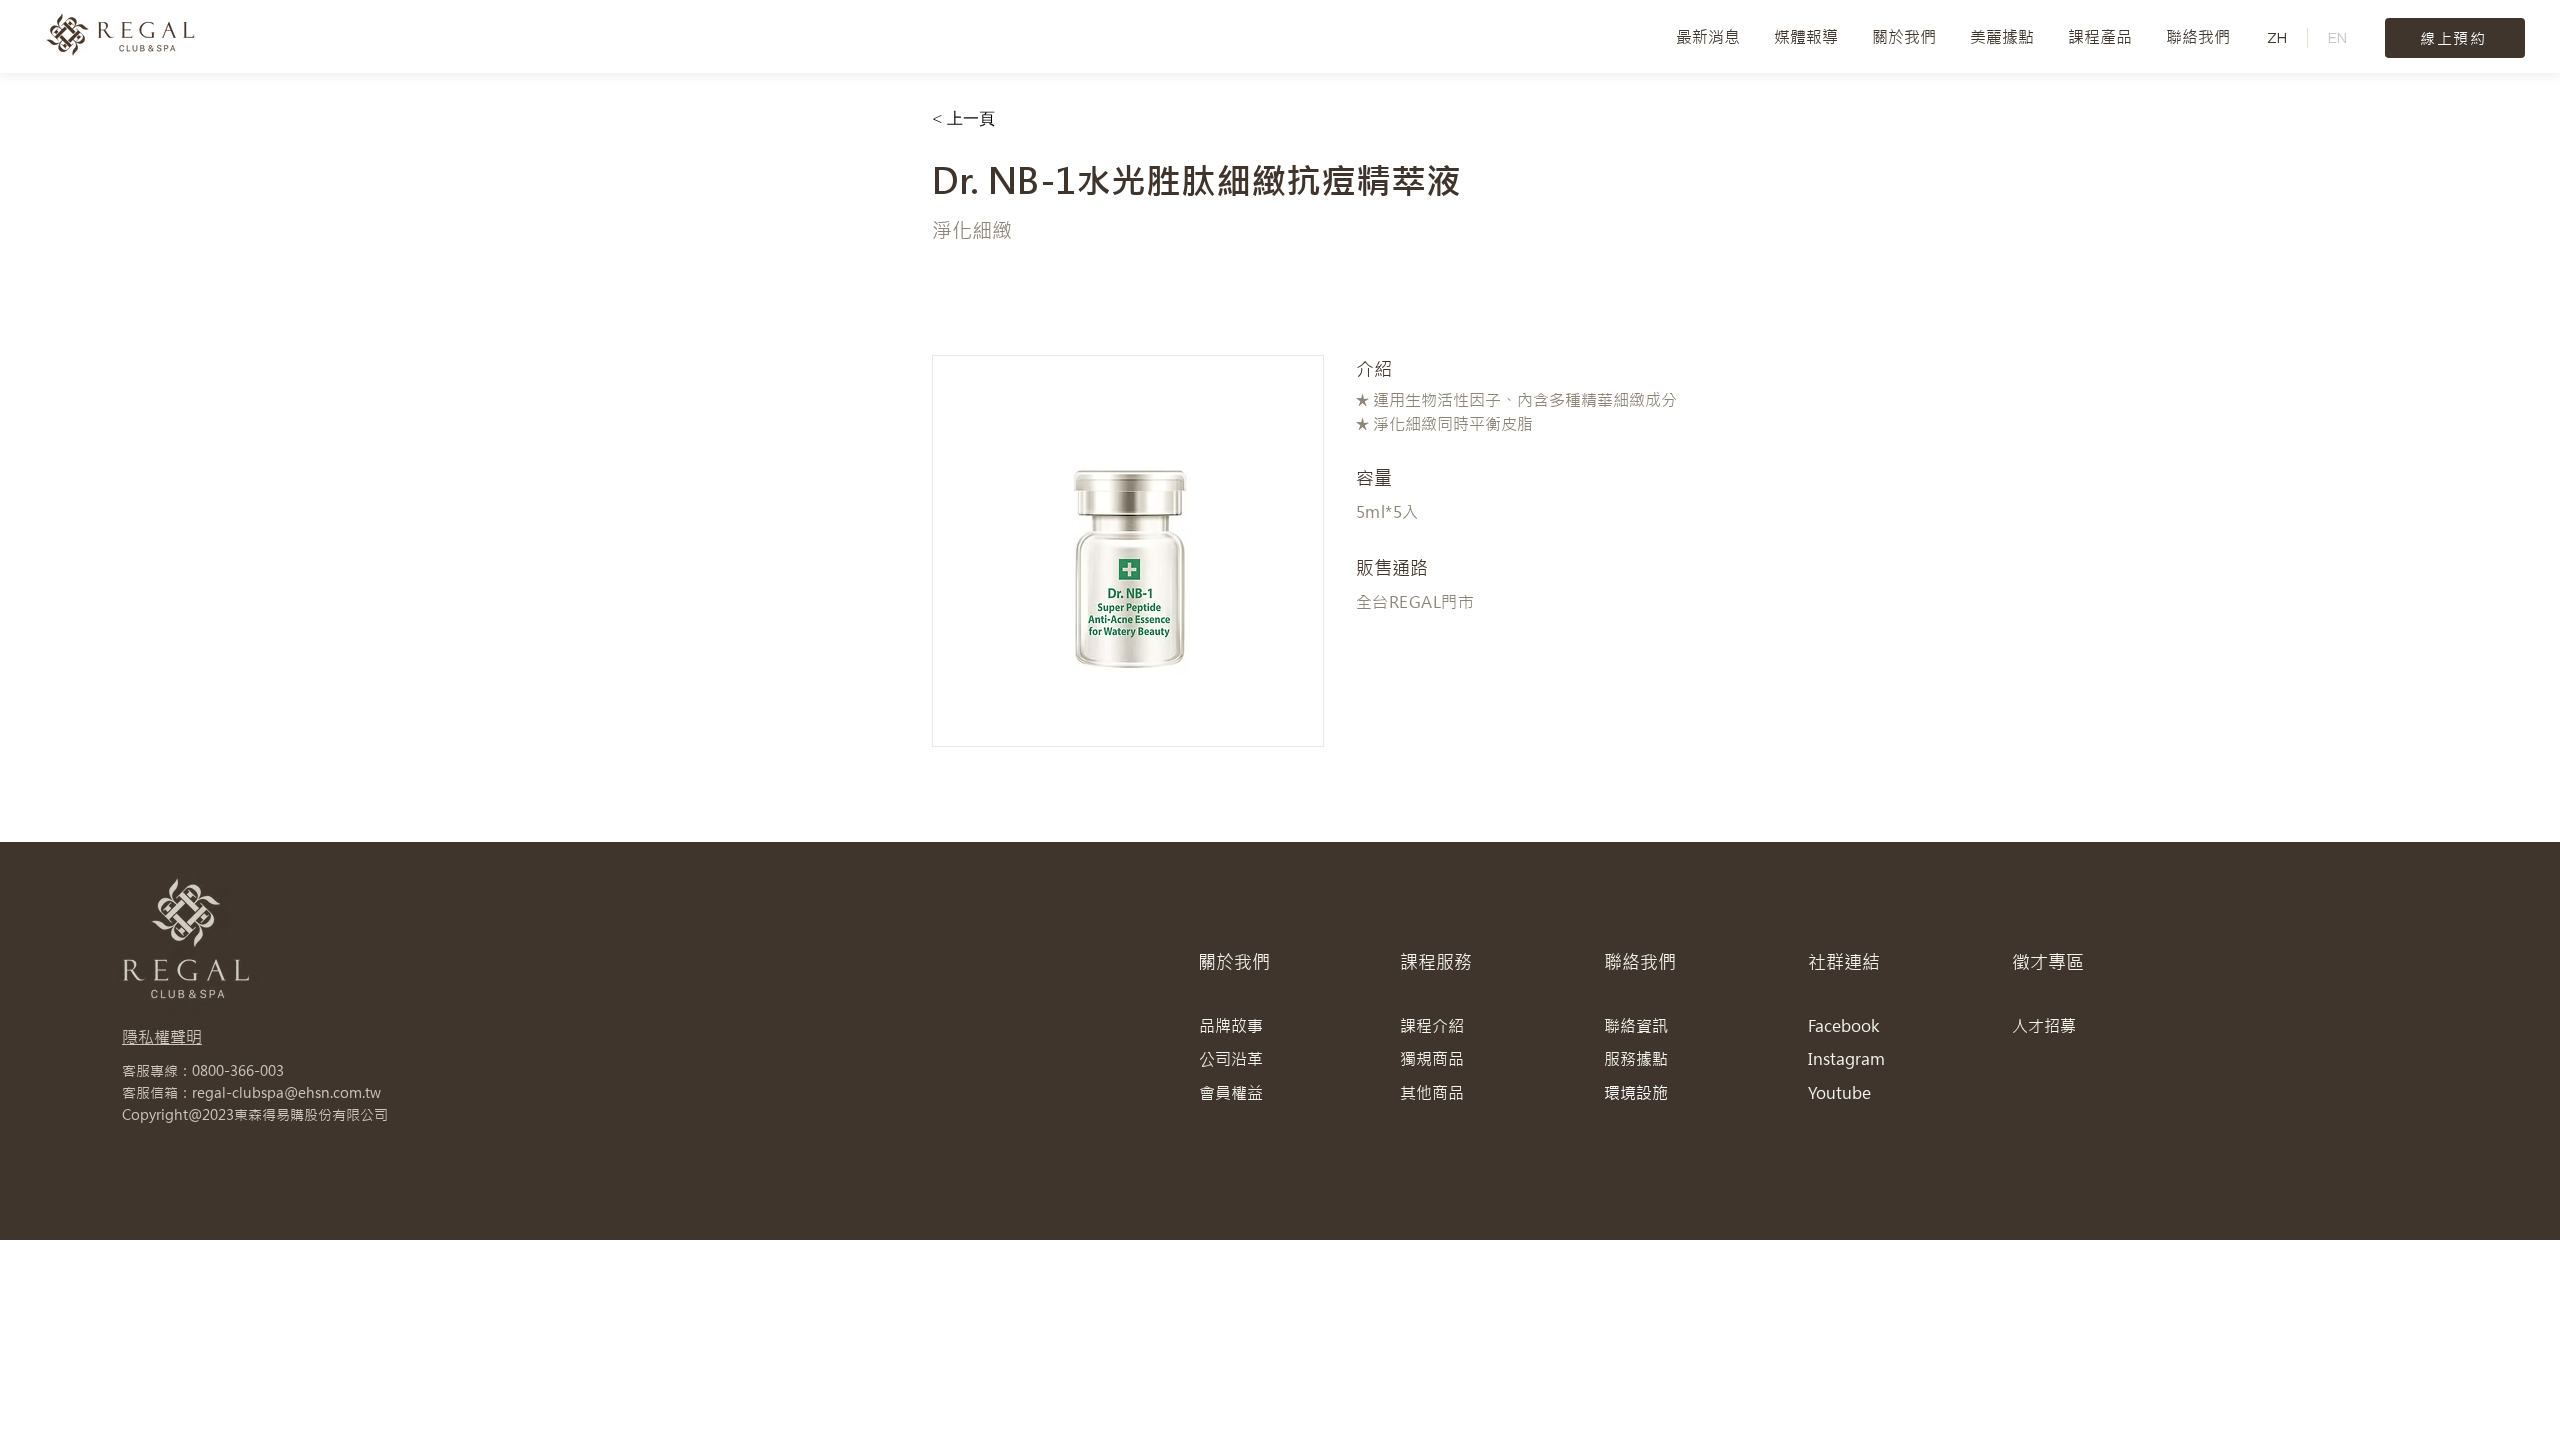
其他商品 (1432, 1092)
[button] (1904, 37)
